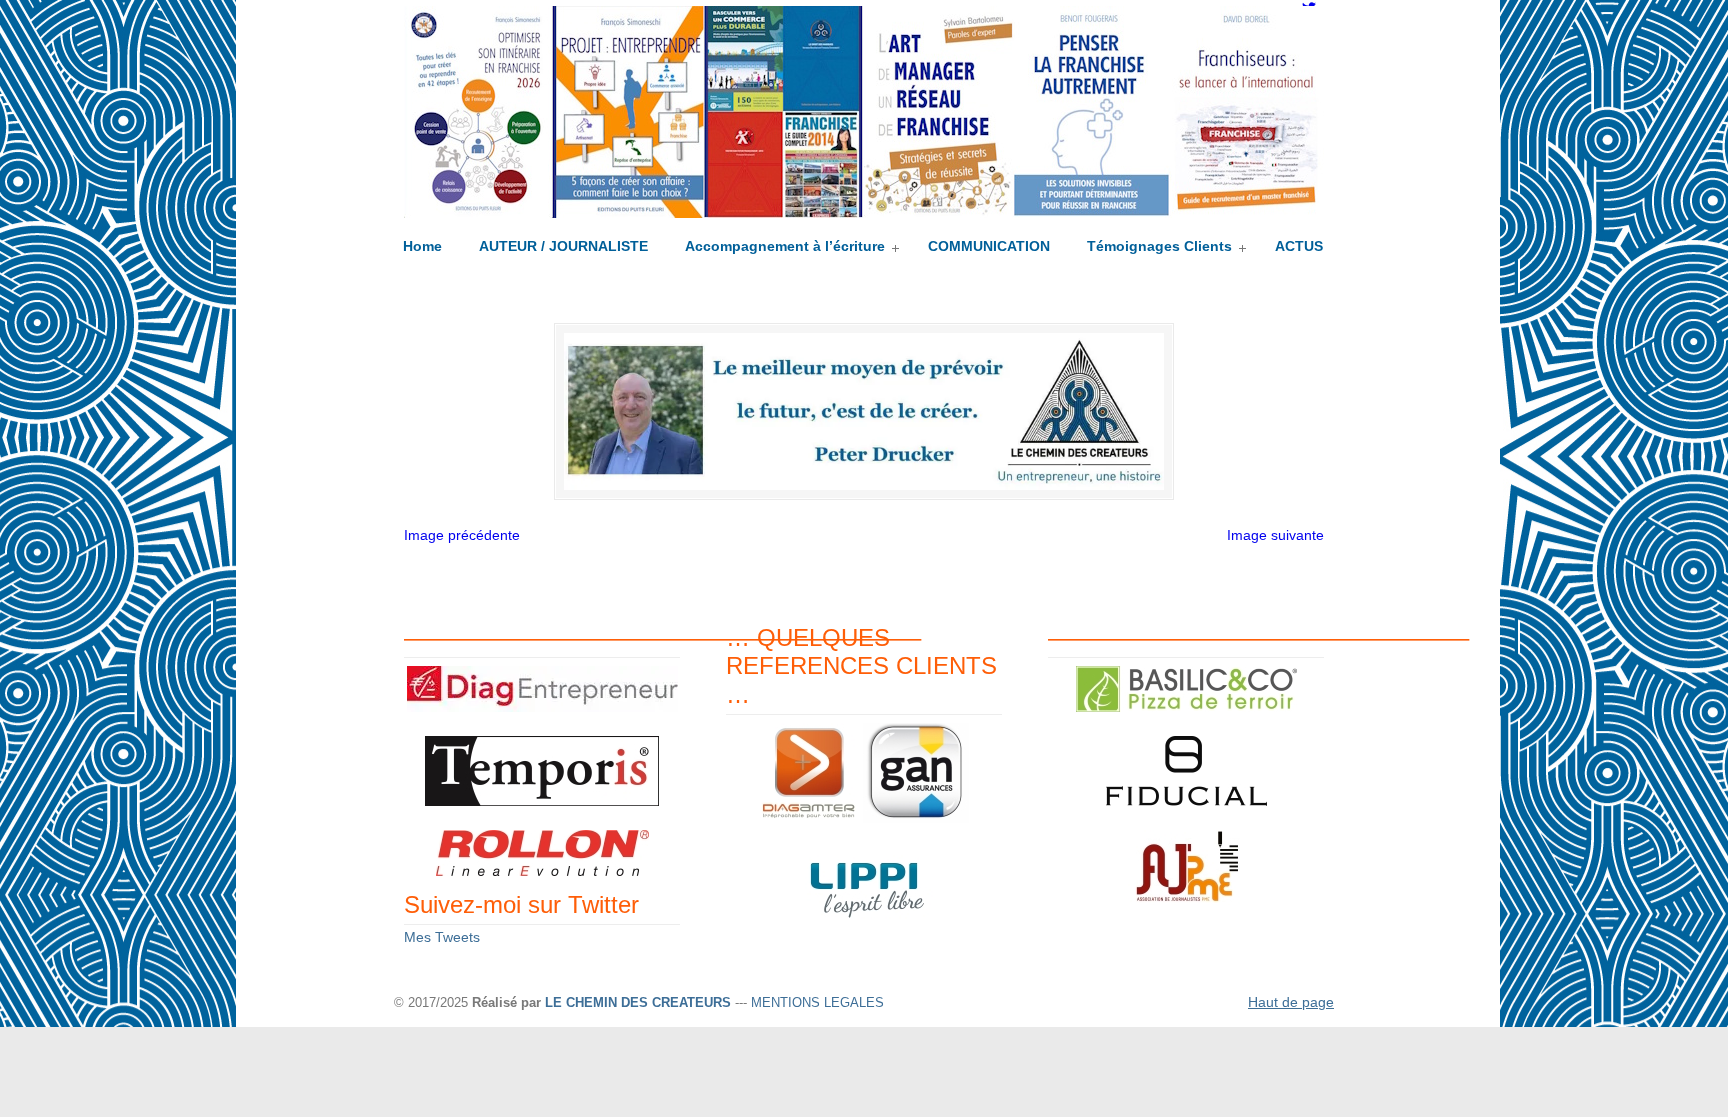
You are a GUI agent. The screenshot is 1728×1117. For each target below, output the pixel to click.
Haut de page (1291, 1002)
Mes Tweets (442, 937)
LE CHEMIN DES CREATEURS (638, 1003)
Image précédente (462, 535)
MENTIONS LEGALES (817, 1003)
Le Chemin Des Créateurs (864, 112)
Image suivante (1275, 535)
